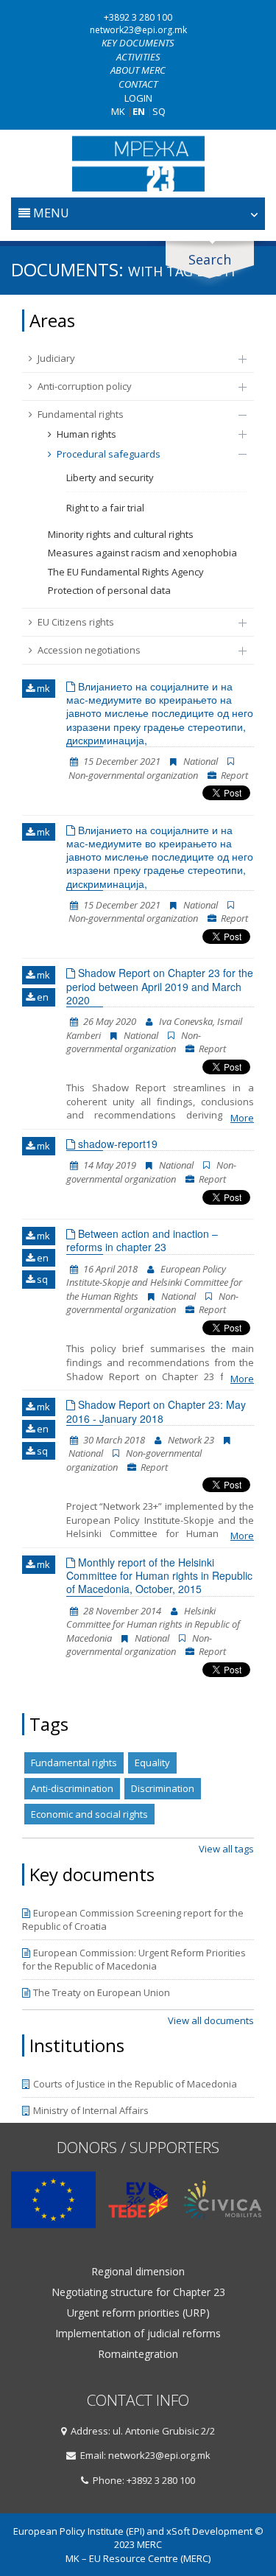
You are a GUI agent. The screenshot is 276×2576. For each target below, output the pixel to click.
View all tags (226, 1849)
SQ (159, 111)
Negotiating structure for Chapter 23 (138, 2292)
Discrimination (163, 1788)
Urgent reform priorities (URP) (138, 2313)
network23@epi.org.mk (138, 30)
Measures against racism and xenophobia (142, 553)
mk (42, 688)
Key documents (138, 43)
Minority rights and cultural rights (121, 534)
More (242, 1118)
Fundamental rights (81, 414)
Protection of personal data (109, 590)
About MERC (138, 70)
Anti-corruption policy (85, 386)
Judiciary (56, 358)
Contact (138, 84)
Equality (152, 1763)
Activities (138, 57)
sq (41, 1279)
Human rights (86, 434)
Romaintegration (138, 2354)
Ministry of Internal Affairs (91, 2110)
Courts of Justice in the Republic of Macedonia (135, 2084)
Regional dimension (138, 2272)
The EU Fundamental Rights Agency (126, 572)
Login (138, 98)
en (42, 997)
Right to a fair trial (105, 508)
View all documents (211, 2020)
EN (139, 111)
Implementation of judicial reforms (138, 2334)
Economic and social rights (89, 1814)
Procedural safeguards (109, 454)
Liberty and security (110, 477)
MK (118, 111)
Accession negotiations (89, 650)
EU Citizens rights (76, 622)
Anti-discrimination (72, 1788)
